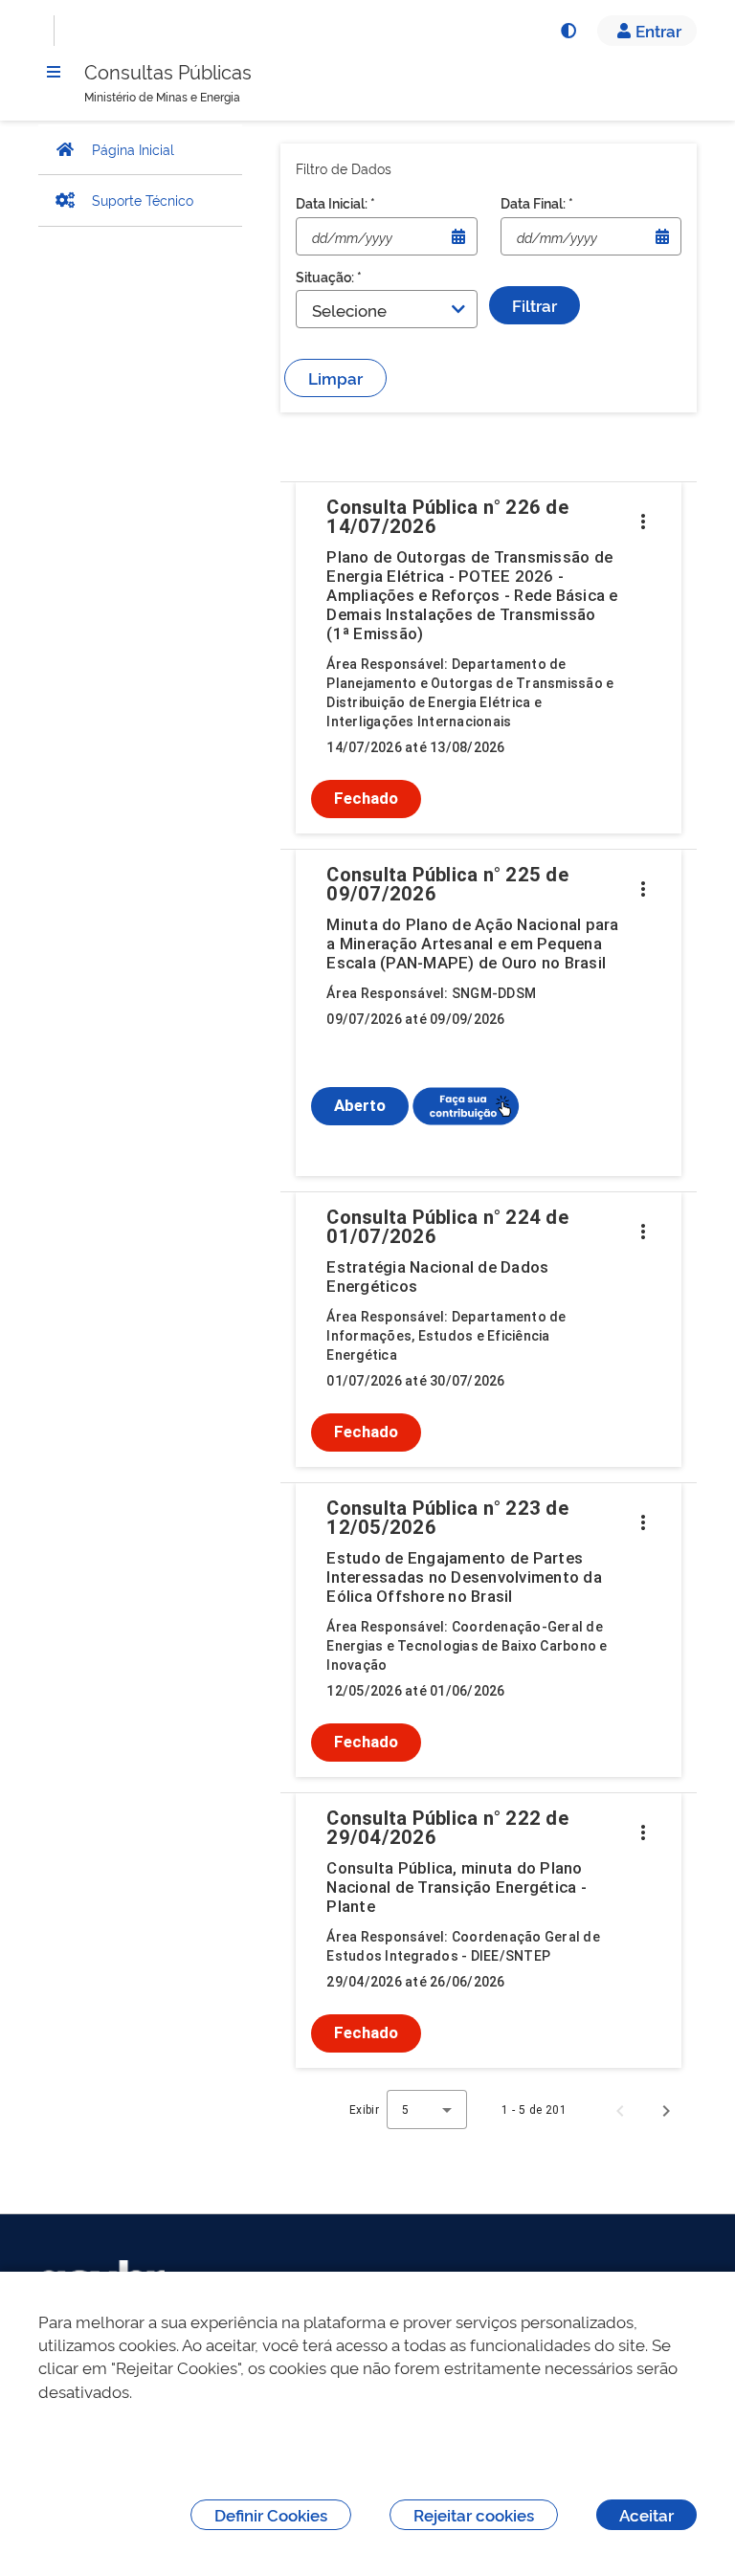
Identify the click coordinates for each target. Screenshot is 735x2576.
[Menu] (54, 72)
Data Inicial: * (335, 202)
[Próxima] (666, 2110)
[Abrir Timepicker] (458, 236)
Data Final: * (537, 202)
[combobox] (427, 2110)
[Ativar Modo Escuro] (568, 31)
